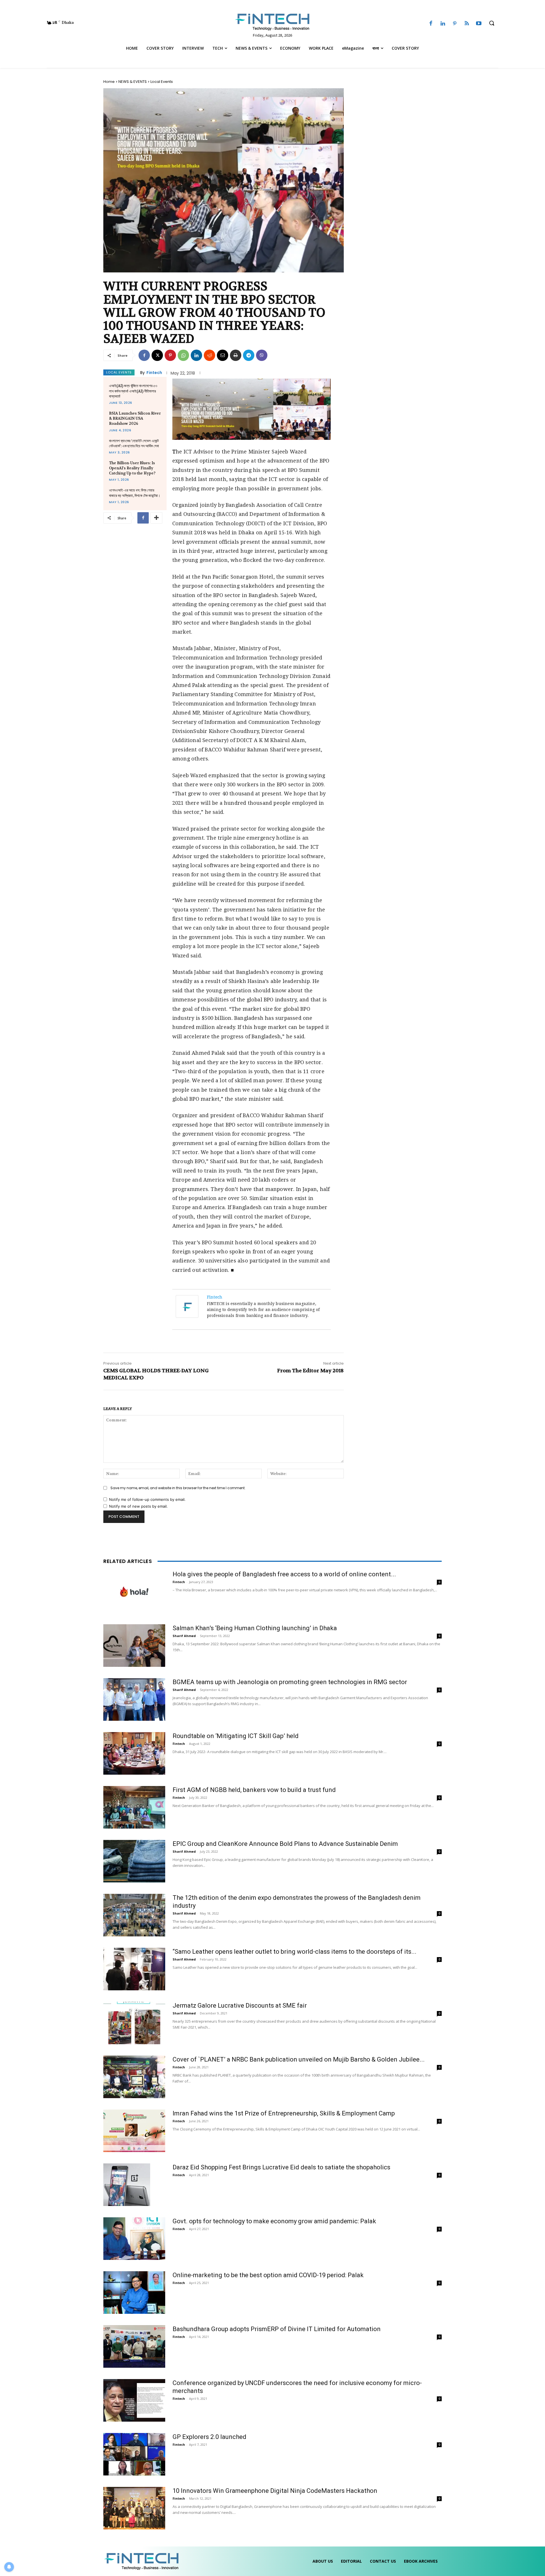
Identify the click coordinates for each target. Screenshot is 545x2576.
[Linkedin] (443, 24)
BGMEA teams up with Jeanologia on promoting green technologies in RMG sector (290, 1682)
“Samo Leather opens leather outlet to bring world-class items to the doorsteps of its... (294, 1952)
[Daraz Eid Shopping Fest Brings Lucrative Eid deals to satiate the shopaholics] (127, 2185)
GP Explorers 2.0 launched (209, 2437)
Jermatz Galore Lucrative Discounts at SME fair (240, 2005)
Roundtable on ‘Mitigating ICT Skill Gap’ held (236, 1736)
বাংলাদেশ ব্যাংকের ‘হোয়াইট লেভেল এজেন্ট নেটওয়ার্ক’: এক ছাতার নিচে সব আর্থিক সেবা (134, 443)
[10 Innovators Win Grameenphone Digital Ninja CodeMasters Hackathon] (134, 2508)
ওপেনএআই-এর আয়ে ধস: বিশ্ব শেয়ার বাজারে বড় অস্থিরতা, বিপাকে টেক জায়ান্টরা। (135, 493)
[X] (157, 355)
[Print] (236, 355)
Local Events (162, 82)
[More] (156, 518)
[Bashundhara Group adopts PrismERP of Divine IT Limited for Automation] (134, 2346)
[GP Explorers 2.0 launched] (134, 2454)
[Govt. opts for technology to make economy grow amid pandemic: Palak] (134, 2239)
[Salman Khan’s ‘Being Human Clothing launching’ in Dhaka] (134, 1646)
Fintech (154, 373)
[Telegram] (249, 355)
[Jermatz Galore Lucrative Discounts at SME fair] (134, 2023)
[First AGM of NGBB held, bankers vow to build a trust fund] (134, 1807)
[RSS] (467, 24)
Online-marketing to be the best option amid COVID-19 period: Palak (268, 2275)
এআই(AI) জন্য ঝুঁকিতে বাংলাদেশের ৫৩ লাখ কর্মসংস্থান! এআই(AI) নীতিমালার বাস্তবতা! (133, 391)
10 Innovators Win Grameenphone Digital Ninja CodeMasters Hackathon (275, 2491)
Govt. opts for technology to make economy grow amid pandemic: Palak (274, 2221)
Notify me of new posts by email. (138, 1506)
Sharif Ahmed (184, 1636)
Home (109, 82)
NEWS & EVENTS (133, 82)
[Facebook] (431, 24)
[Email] (223, 355)
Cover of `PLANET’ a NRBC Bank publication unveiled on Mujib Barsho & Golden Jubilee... (299, 2059)
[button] (492, 23)
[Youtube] (479, 24)
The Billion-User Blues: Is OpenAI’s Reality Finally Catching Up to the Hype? (132, 468)
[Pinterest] (455, 24)
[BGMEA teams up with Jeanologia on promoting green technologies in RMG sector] (134, 1699)
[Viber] (262, 355)
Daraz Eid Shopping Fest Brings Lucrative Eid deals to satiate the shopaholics (281, 2167)
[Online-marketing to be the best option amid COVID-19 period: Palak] (134, 2293)
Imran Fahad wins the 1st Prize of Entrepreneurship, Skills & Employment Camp (284, 2113)
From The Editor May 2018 (310, 1371)
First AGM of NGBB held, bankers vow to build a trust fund (254, 1790)
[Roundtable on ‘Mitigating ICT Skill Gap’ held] (134, 1753)
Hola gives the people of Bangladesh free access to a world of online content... (284, 1574)
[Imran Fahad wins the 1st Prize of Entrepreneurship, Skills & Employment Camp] (134, 2131)
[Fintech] (188, 1306)
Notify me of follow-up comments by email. (147, 1499)
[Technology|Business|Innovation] (272, 22)
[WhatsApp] (183, 355)
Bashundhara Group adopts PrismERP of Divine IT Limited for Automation (277, 2329)
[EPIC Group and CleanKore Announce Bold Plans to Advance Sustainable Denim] (134, 1861)
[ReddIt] (209, 355)
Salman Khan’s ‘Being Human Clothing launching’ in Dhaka (255, 1628)
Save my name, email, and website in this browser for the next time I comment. (178, 1488)
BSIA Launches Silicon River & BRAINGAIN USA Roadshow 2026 (135, 418)
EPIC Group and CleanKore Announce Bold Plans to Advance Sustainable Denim (285, 1844)
